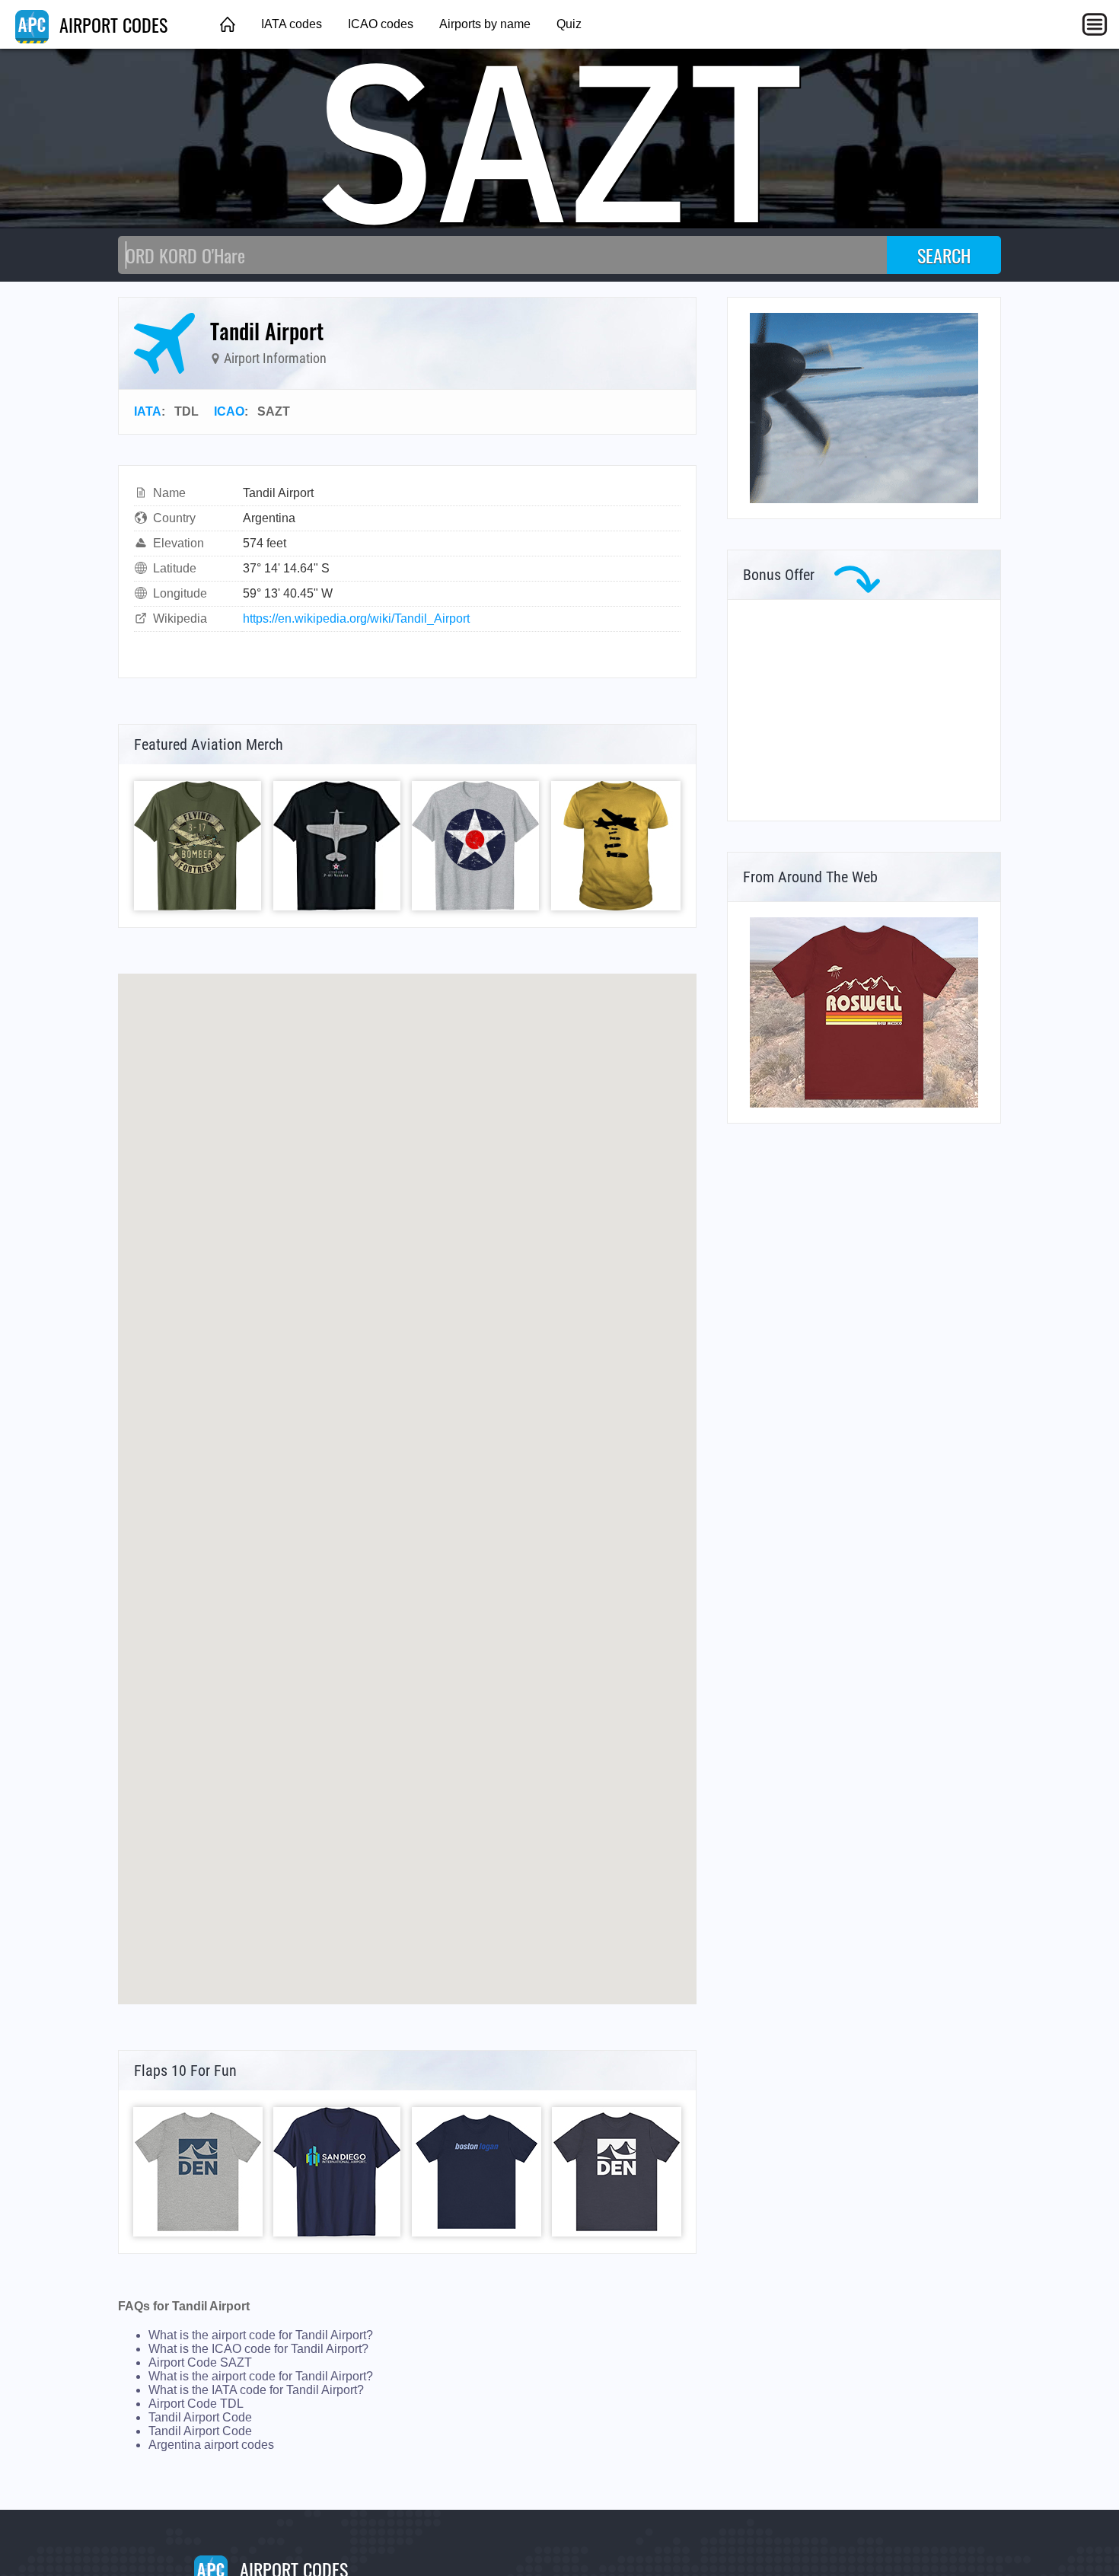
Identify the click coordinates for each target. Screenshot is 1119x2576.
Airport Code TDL (196, 2404)
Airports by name (485, 24)
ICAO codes (381, 24)
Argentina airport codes (211, 2445)
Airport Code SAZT (200, 2362)
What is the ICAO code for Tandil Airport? (258, 2349)
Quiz (569, 24)
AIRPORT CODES (111, 24)
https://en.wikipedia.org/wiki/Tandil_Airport (356, 618)
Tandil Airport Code (200, 2417)
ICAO (229, 411)
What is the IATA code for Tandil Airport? (256, 2390)
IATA (148, 411)
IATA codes (292, 24)
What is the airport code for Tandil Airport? (261, 2335)
